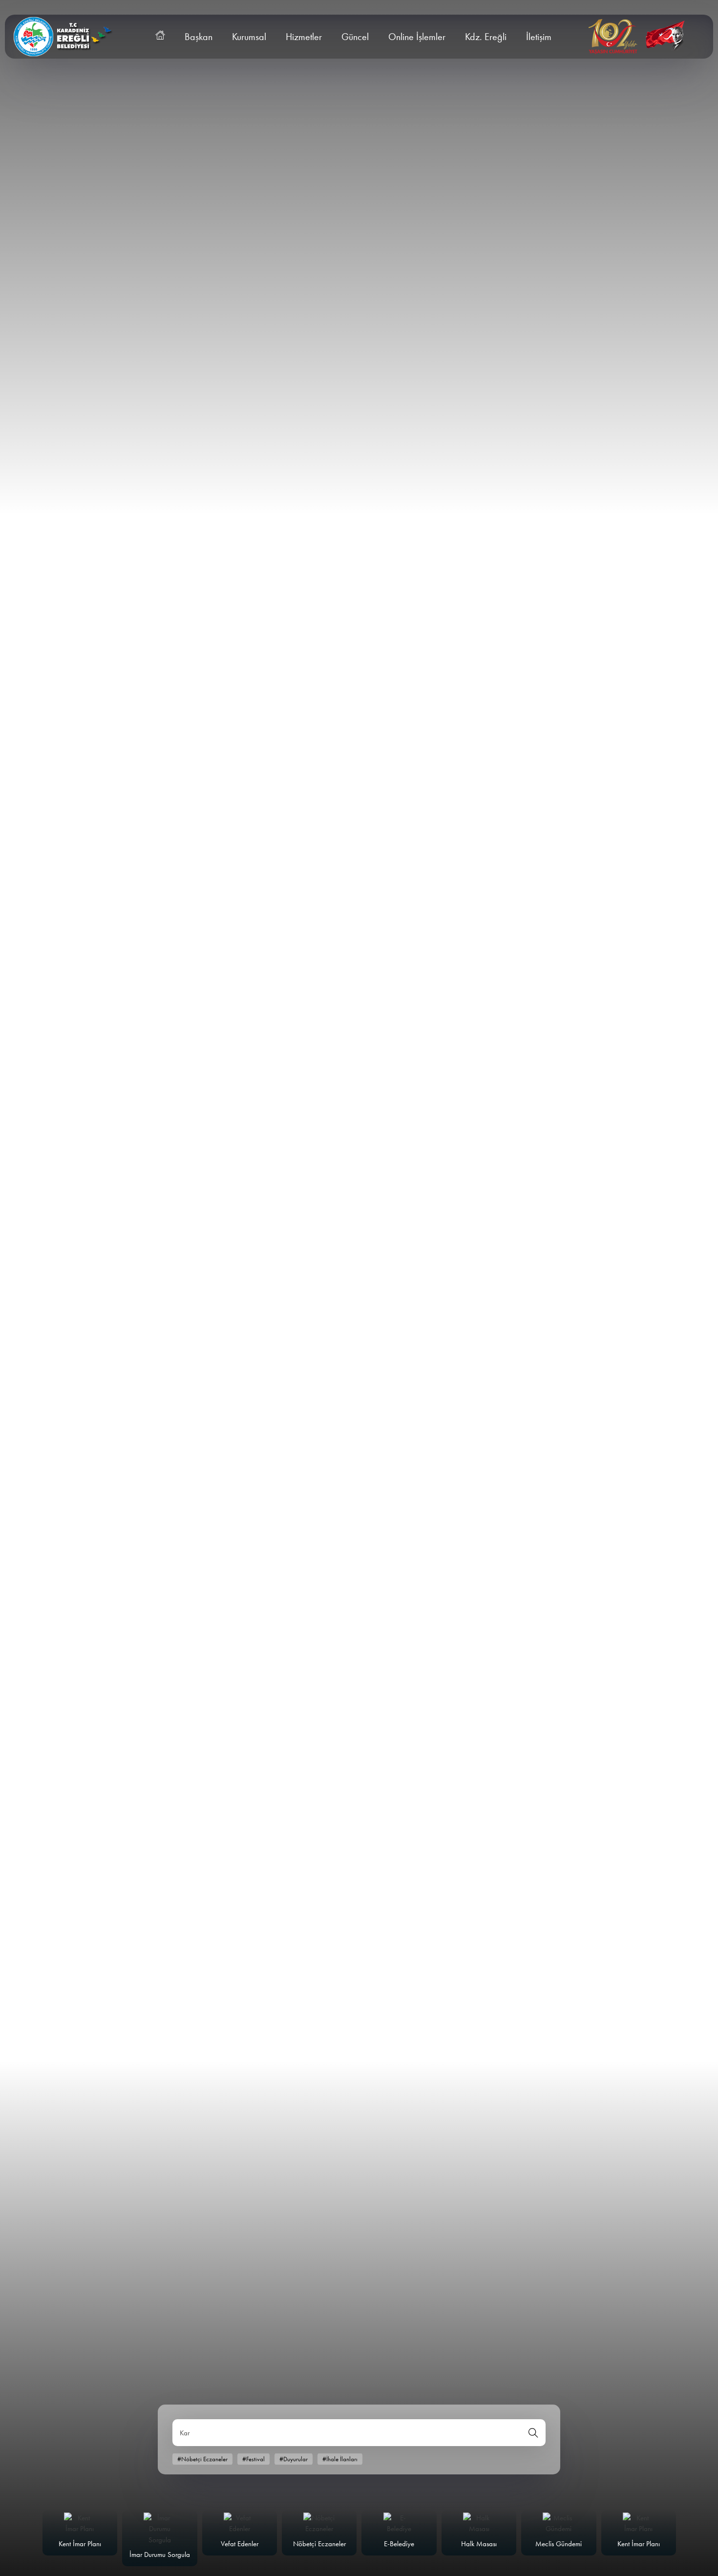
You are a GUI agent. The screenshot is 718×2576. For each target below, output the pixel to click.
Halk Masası (479, 2544)
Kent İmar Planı (80, 2544)
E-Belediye (399, 2544)
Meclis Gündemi (559, 2544)
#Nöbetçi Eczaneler (202, 2459)
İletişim (539, 37)
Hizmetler (304, 37)
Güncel (355, 37)
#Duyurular (294, 2459)
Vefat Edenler (240, 2544)
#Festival (253, 2459)
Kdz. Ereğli (486, 37)
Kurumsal (249, 37)
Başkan (199, 37)
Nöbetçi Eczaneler (319, 2544)
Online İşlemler (417, 37)
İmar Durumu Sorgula (160, 2555)
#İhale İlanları (340, 2459)
